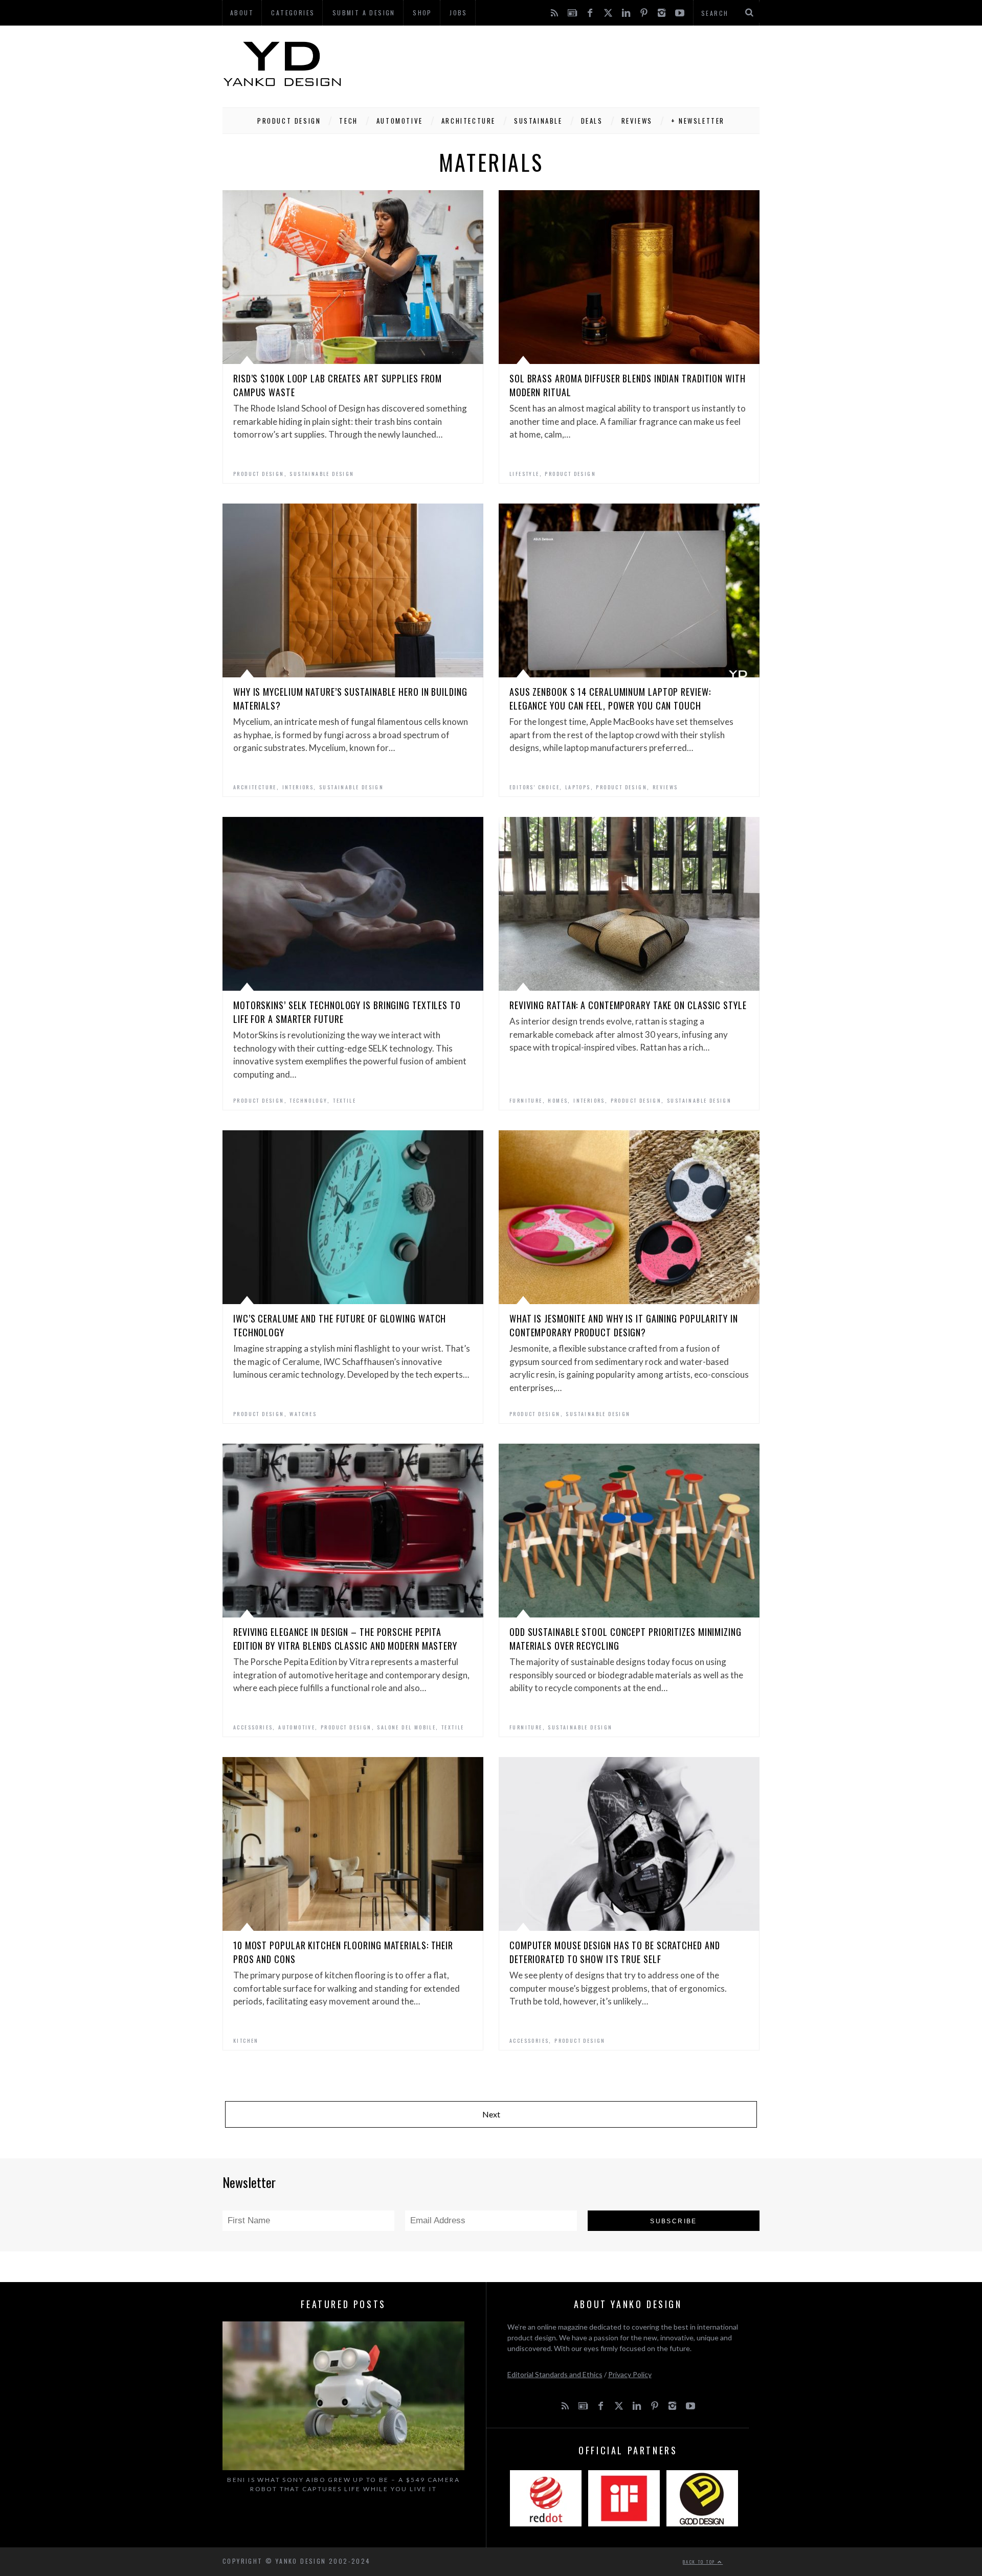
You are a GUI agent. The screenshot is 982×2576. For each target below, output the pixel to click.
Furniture (526, 1100)
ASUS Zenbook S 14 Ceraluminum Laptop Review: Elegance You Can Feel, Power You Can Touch (610, 699)
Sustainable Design (322, 474)
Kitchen (246, 2041)
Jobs (459, 13)
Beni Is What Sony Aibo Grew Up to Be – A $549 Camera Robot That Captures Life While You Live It (343, 2484)
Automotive (400, 121)
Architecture (468, 121)
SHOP (422, 13)
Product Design (289, 121)
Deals (592, 121)
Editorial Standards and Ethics (555, 2374)
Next (491, 2114)
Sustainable (538, 121)
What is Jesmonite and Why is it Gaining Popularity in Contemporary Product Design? (624, 1325)
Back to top (700, 2562)
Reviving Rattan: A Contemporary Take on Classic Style (628, 1005)
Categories (293, 13)
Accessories (253, 1727)
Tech (348, 121)
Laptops (578, 787)
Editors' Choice (534, 787)
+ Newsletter (698, 121)
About (242, 13)
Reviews (637, 121)
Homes (558, 1100)
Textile (344, 1100)
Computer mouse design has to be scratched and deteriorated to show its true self (615, 1952)
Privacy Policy (630, 2374)
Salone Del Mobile (406, 1727)
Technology (308, 1100)
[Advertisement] (573, 64)
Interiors (298, 787)
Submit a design (364, 13)
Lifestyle (525, 474)
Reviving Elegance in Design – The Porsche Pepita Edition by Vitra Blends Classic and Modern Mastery (345, 1639)
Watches (303, 1414)
